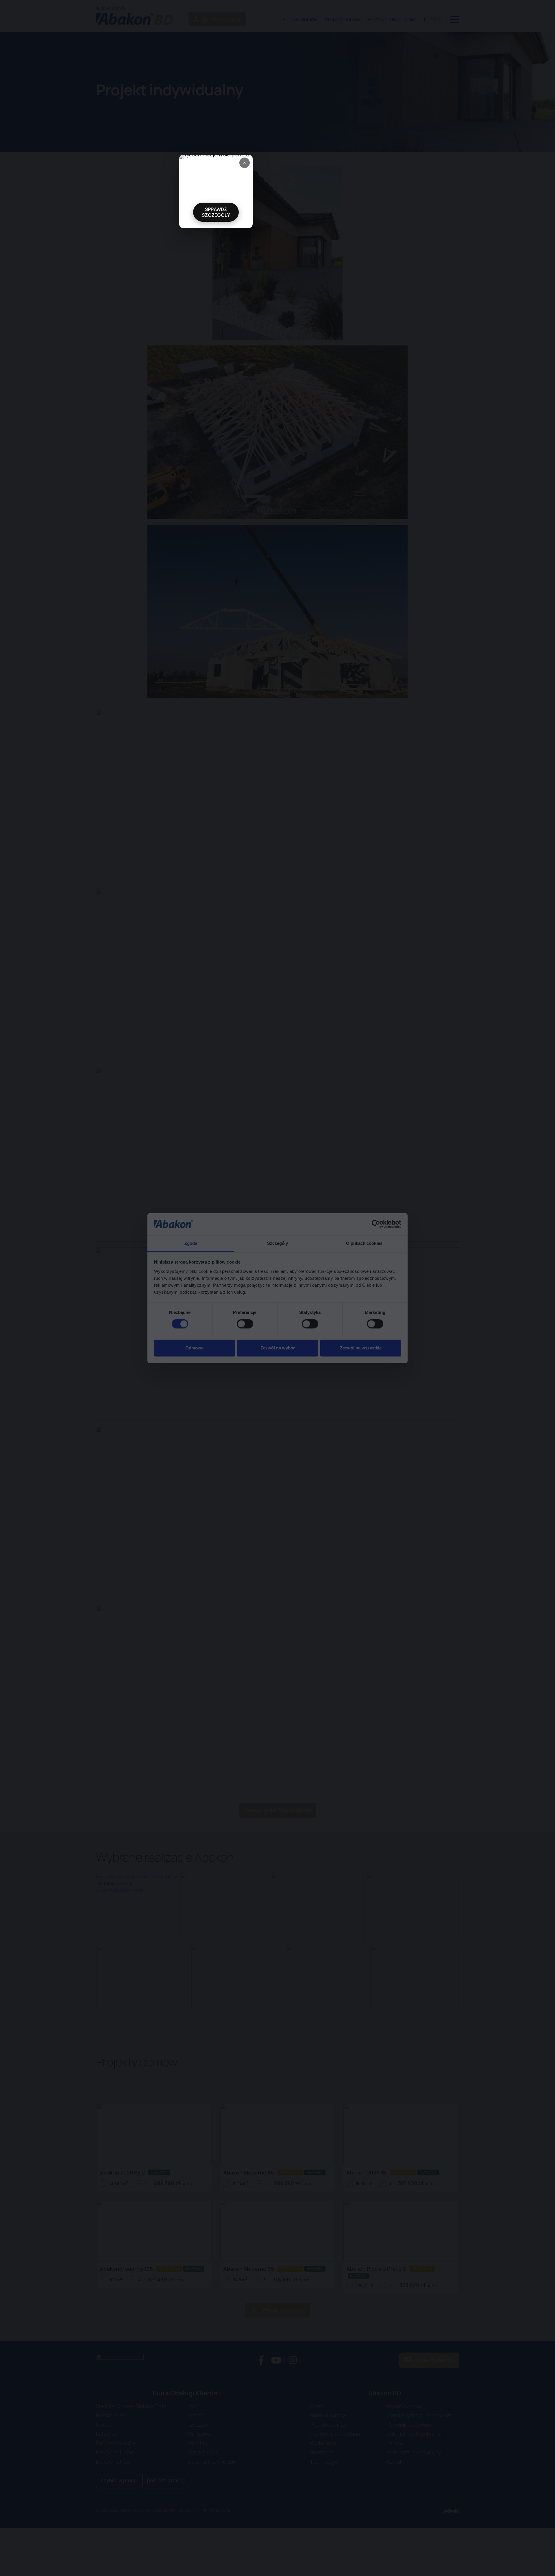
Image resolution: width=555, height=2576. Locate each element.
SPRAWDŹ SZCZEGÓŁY (216, 212)
